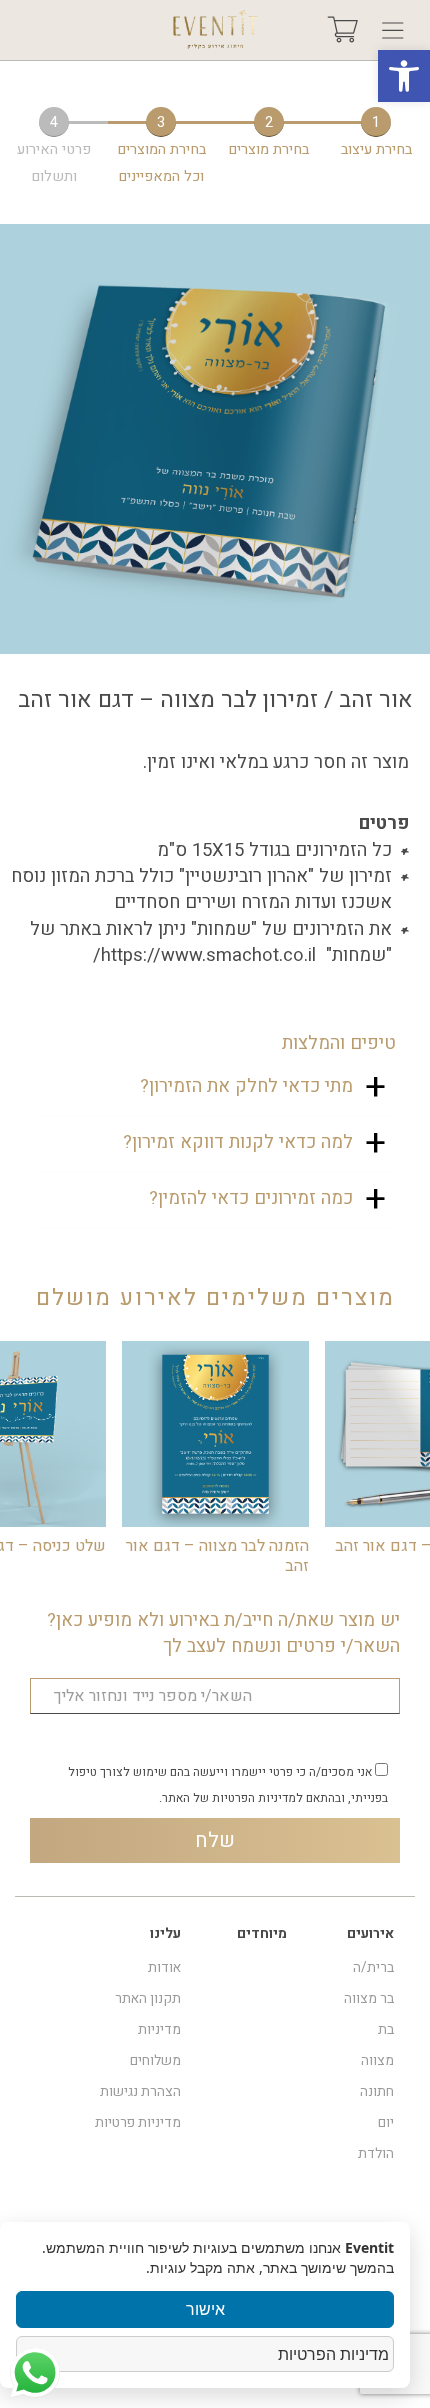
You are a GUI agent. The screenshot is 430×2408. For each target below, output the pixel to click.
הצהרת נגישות (140, 2092)
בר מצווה (369, 1999)
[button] (404, 76)
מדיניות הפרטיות (333, 2354)
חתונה (377, 2092)
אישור (205, 2309)
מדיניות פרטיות (138, 2123)
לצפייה (216, 1433)
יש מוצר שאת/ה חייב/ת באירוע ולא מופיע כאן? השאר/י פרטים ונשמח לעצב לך (223, 1634)
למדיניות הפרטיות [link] (257, 1798)
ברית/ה (373, 1968)
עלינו (165, 1934)
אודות (164, 1968)
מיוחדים (262, 1934)
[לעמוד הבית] (215, 30)
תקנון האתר (148, 1999)
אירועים (370, 1934)
